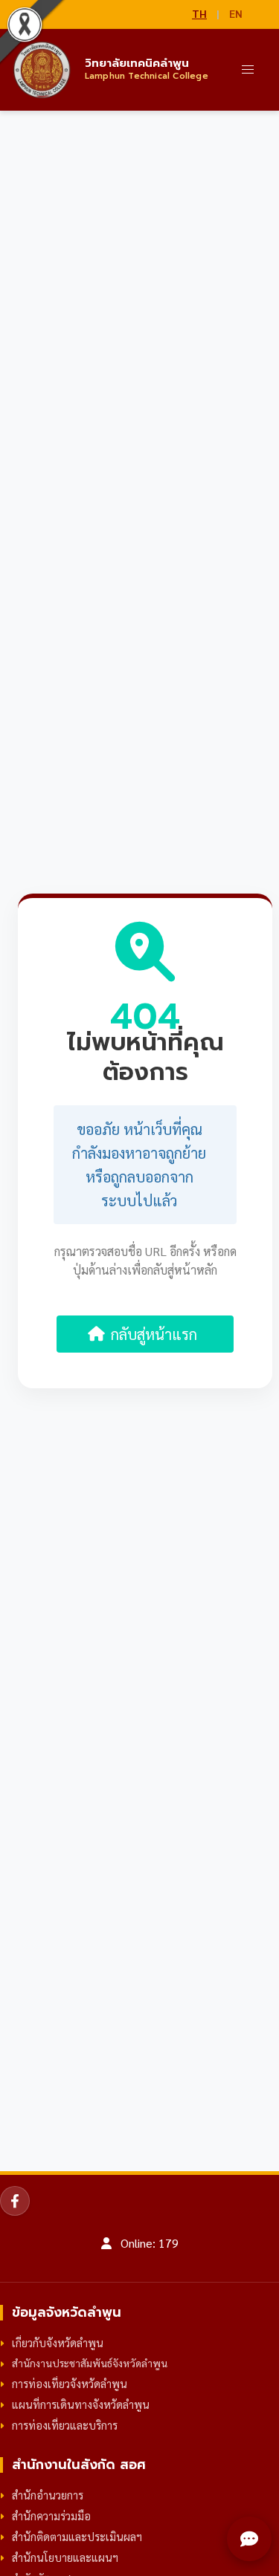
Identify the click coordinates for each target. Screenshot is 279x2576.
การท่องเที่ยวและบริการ (65, 2425)
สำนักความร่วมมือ (51, 2516)
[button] (248, 70)
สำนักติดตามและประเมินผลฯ (77, 2537)
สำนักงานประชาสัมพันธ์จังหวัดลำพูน (90, 2363)
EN (236, 13)
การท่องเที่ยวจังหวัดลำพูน (70, 2384)
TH (199, 13)
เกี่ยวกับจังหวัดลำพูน (58, 2343)
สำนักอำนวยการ (48, 2495)
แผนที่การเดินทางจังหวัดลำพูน (81, 2404)
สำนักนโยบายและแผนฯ (65, 2557)
